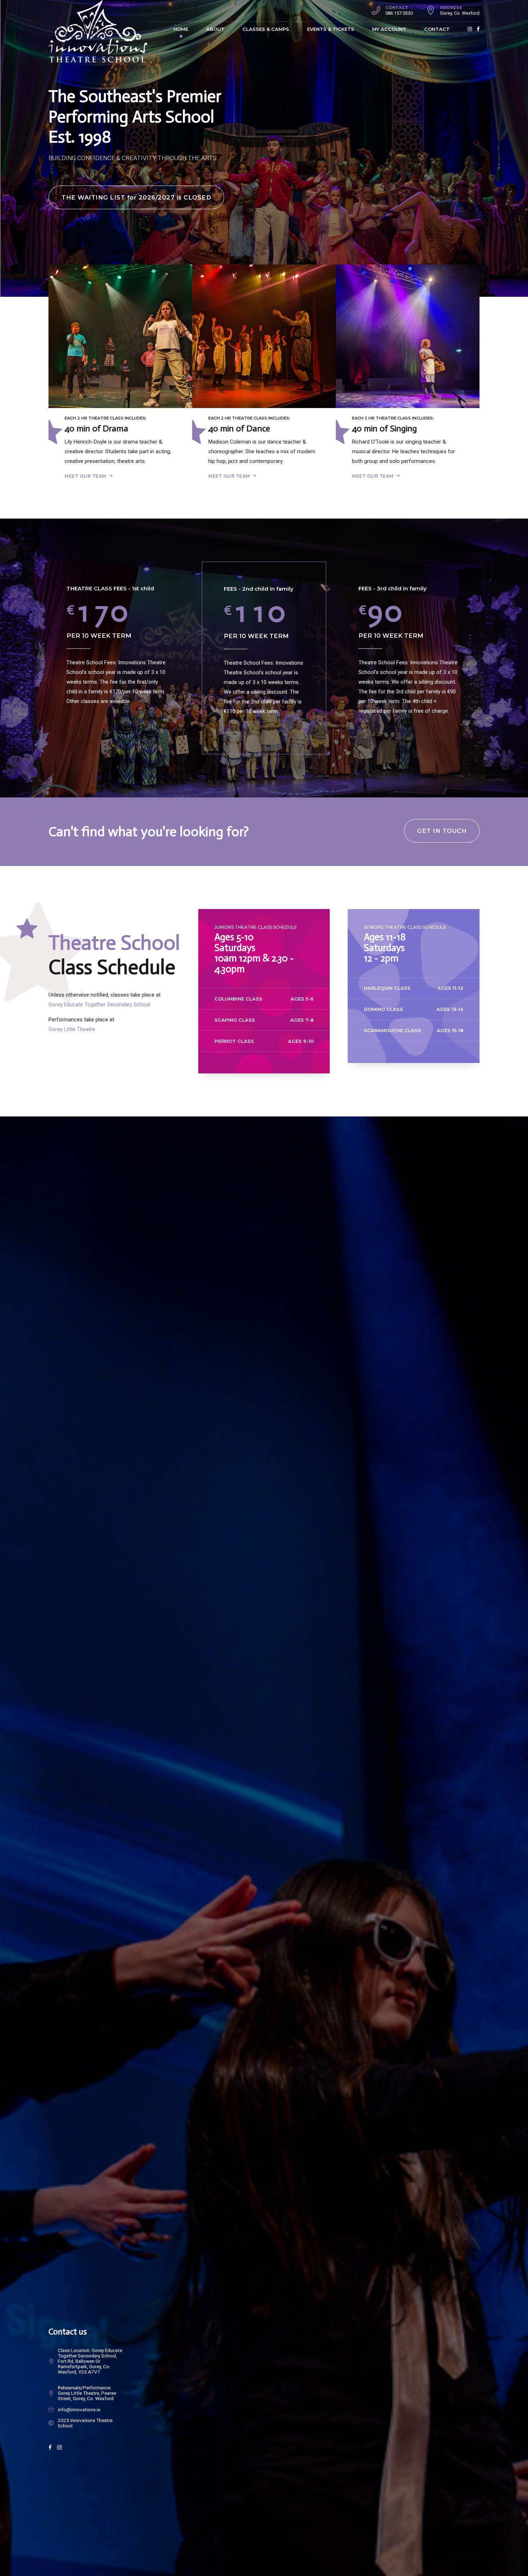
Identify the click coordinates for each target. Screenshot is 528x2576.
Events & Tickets (331, 29)
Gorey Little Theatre (72, 1029)
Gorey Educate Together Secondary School (99, 1004)
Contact (437, 29)
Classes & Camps (266, 29)
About (215, 29)
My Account (389, 29)
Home (181, 29)
